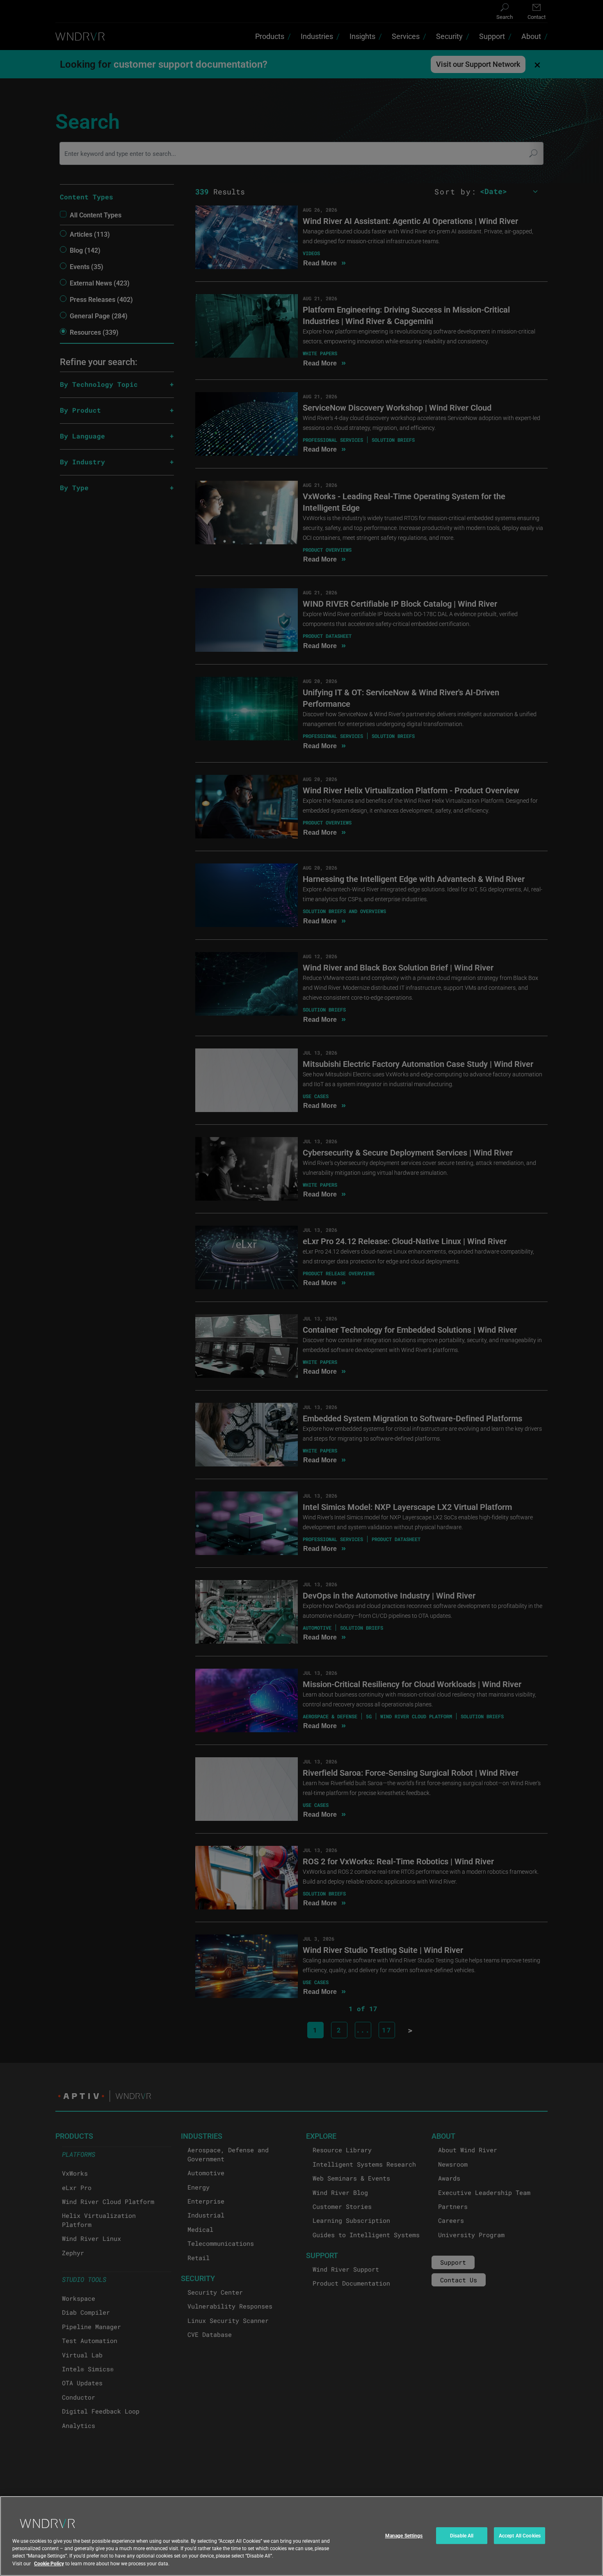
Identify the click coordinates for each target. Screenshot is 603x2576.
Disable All (462, 2535)
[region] (301, 2536)
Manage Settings (404, 2535)
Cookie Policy (49, 2563)
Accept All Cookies (520, 2535)
